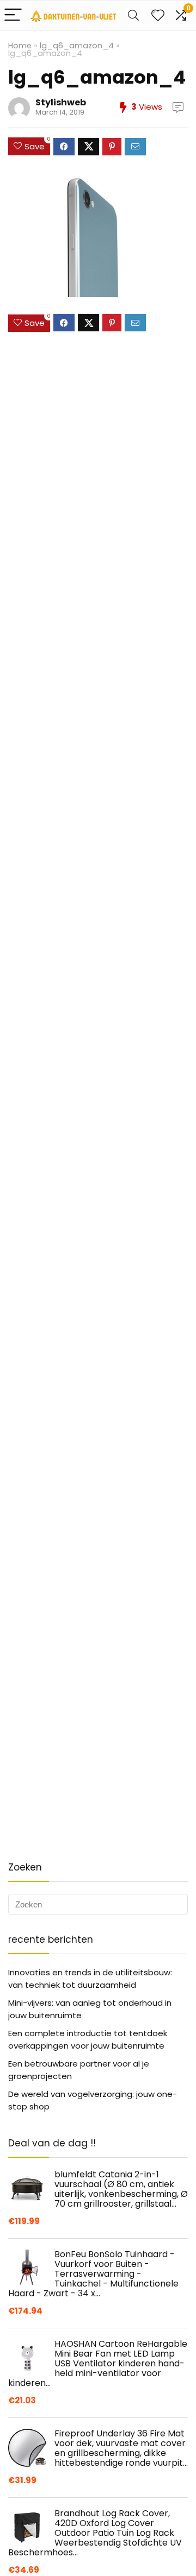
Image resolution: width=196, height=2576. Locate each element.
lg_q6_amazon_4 (77, 46)
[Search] (133, 15)
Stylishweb (61, 102)
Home (20, 46)
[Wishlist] (158, 15)
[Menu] (13, 15)
